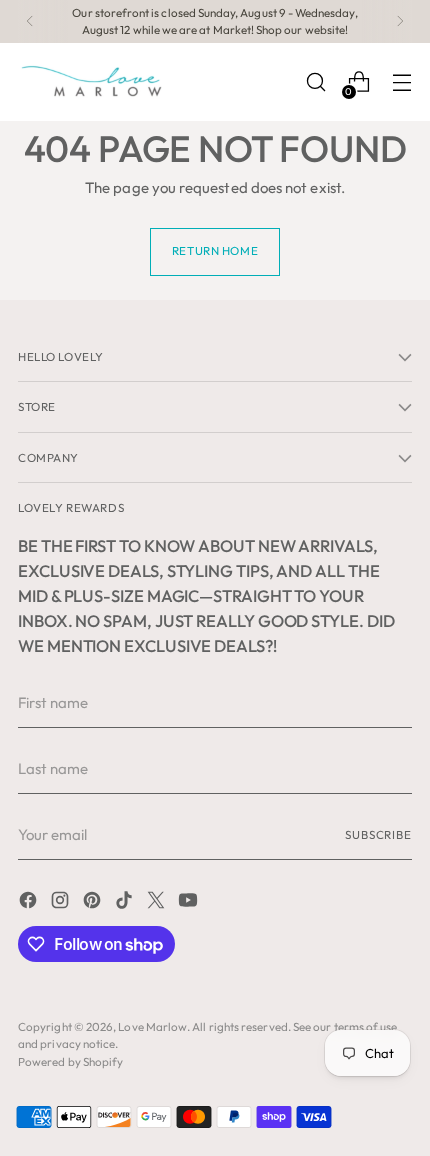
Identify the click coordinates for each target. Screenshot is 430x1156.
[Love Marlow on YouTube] (190, 903)
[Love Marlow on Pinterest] (94, 903)
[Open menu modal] (401, 82)
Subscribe (378, 834)
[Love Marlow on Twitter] (158, 903)
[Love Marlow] (93, 82)
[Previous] (30, 21)
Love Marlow (152, 1026)
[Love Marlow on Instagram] (62, 903)
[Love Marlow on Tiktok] (126, 903)
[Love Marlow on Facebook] (30, 903)
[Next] (400, 21)
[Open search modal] (315, 82)
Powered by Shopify (70, 1061)
